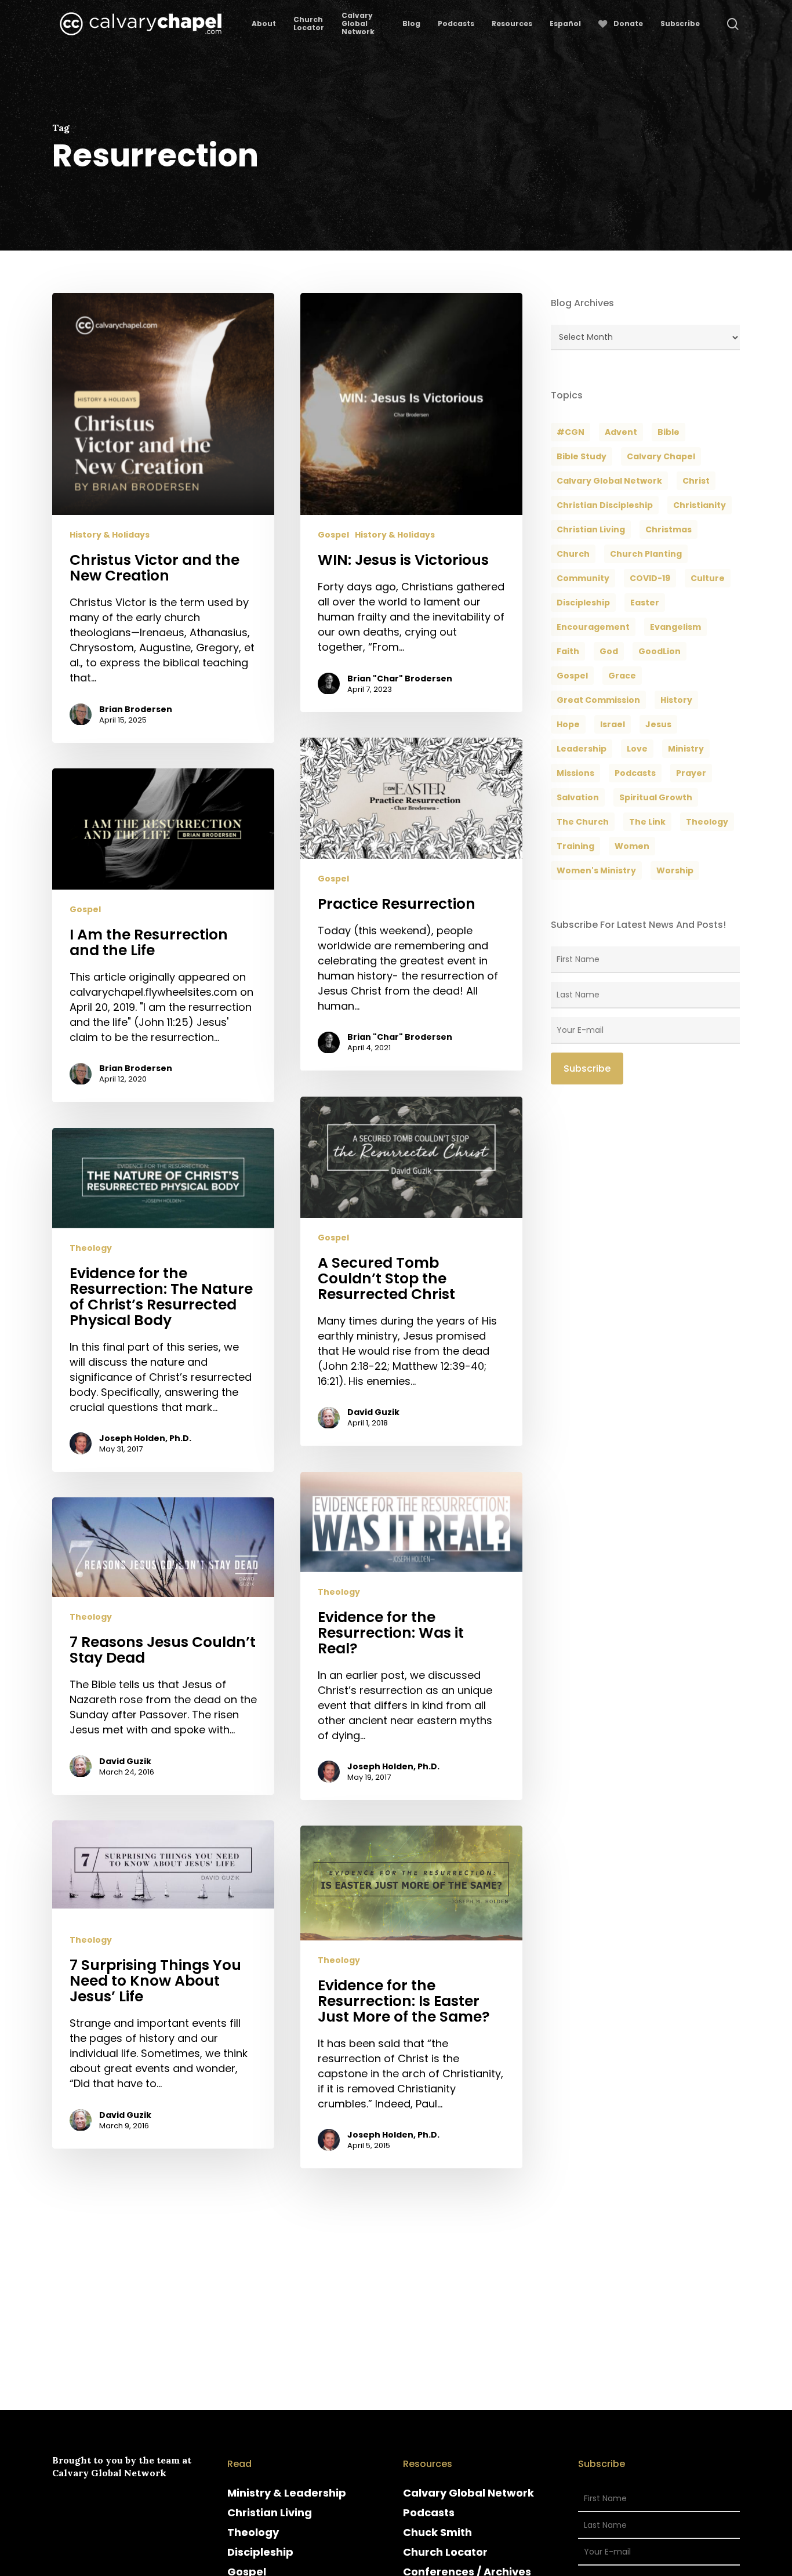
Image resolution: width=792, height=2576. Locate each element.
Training (575, 846)
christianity (700, 505)
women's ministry (596, 870)
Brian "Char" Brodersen (400, 679)
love (637, 749)
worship (675, 870)
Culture (708, 578)
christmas (669, 529)
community (583, 578)
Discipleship (260, 2552)
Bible (669, 432)
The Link (647, 822)
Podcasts (429, 2512)
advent (621, 432)
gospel (572, 676)
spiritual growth (656, 797)
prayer (691, 773)
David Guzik (373, 1413)
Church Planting (646, 554)
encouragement (593, 627)
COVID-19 (650, 578)
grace (622, 676)
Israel (613, 724)
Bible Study (582, 456)
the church (583, 822)
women (632, 846)
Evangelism (675, 627)
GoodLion (660, 651)
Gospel (333, 536)
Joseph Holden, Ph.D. (145, 1438)
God (609, 651)
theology (707, 822)
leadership (582, 749)
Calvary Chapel (661, 456)
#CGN (571, 432)
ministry (686, 749)
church (573, 554)
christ (696, 481)
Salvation (578, 797)
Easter (645, 603)
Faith (568, 651)
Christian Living (591, 529)
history (676, 700)
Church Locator (445, 2552)
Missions (575, 773)
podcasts (635, 773)
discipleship (583, 603)
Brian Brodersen (136, 709)
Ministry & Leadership (287, 2493)
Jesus (658, 724)
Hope (568, 724)
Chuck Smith (437, 2532)
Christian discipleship (605, 505)
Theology (91, 1248)
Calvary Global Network (609, 481)
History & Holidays (110, 536)
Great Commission (598, 700)
